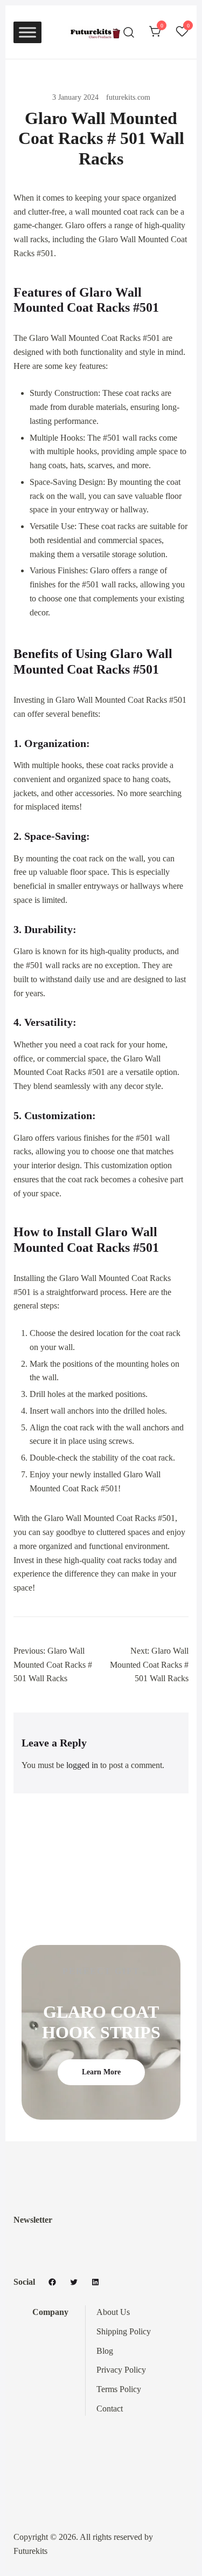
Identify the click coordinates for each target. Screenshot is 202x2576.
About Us (113, 2312)
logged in (82, 1765)
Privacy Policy (121, 2370)
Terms (108, 2389)
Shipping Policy (124, 2331)
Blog (105, 2351)
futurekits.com (128, 97)
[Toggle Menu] (27, 32)
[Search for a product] (129, 32)
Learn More (101, 2072)
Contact (110, 2409)
